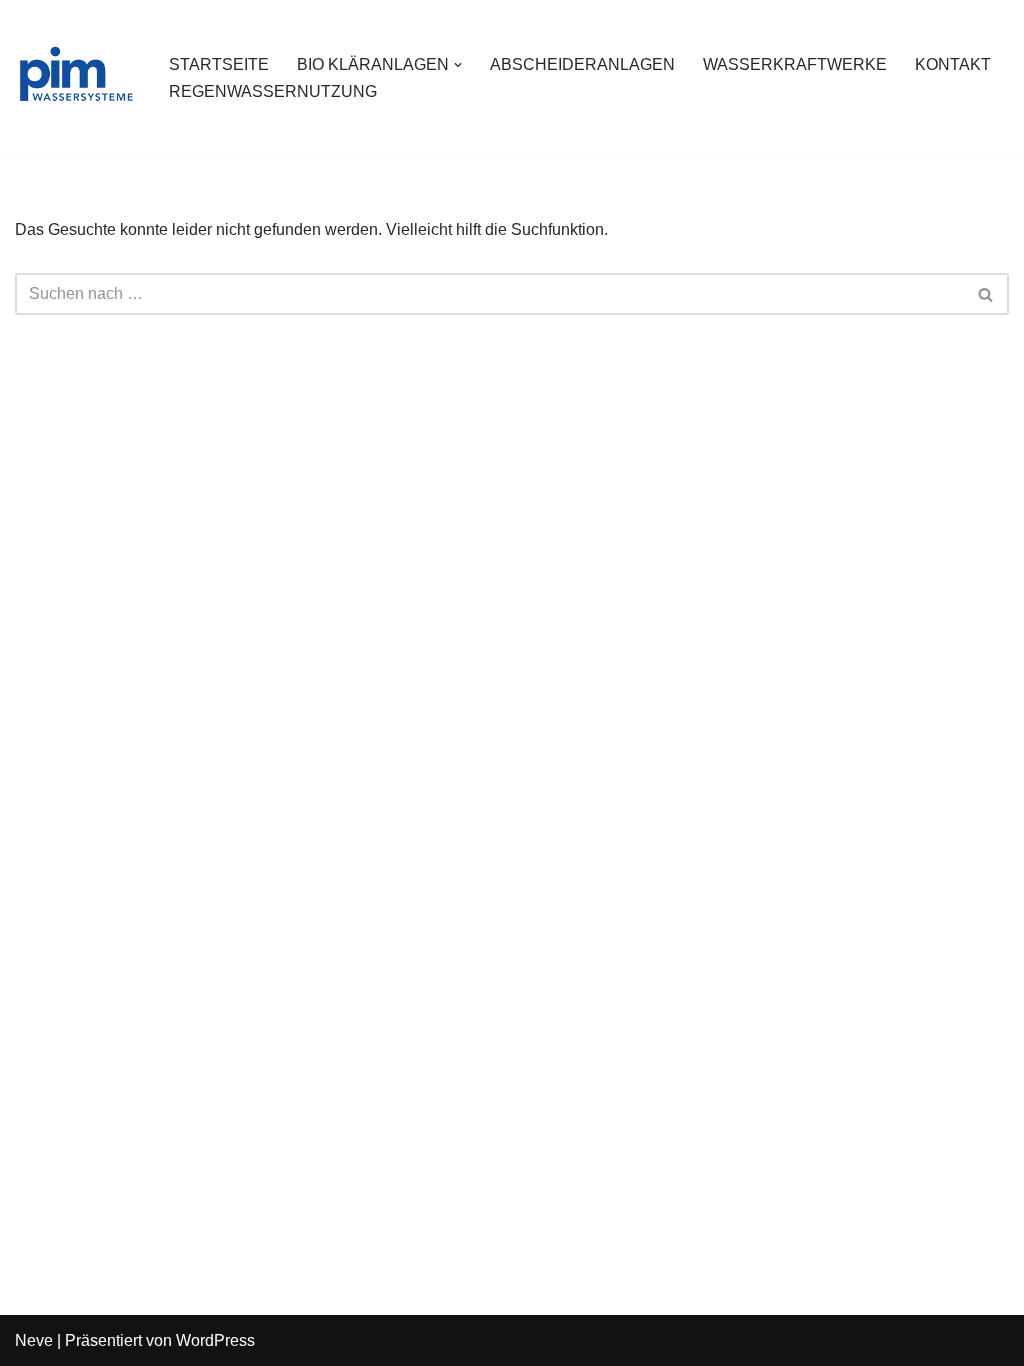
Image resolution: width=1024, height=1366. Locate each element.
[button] (458, 65)
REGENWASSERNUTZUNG (273, 91)
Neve (34, 1340)
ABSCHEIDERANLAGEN (582, 64)
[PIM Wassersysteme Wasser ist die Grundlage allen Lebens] (75, 78)
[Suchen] (986, 294)
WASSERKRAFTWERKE (795, 64)
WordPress (215, 1340)
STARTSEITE (219, 64)
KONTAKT (953, 64)
